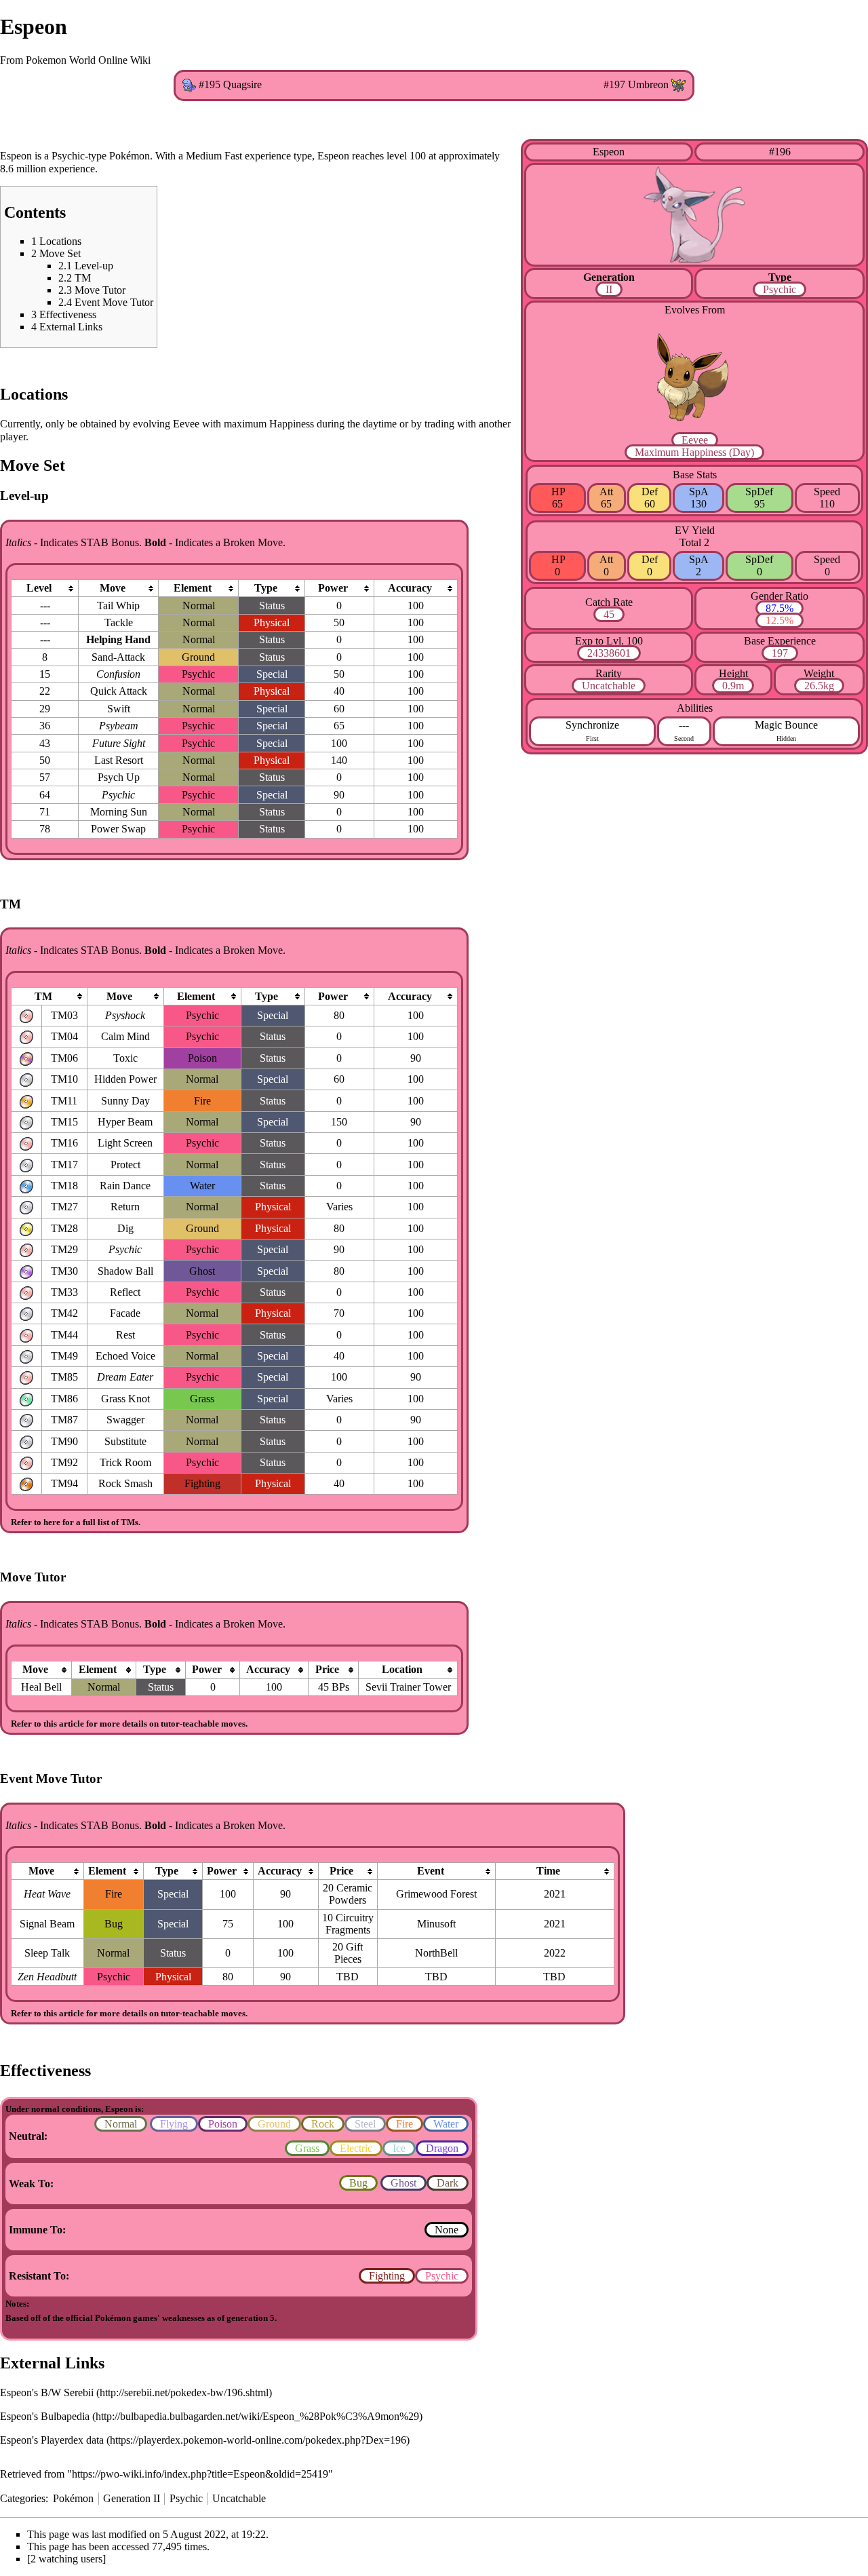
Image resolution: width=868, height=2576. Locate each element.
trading (439, 424)
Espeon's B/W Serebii (47, 2392)
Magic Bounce (786, 725)
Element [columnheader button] (193, 588)
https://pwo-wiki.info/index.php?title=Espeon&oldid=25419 (200, 2474)
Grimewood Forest (436, 1894)
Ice (399, 2148)
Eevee (695, 440)
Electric (356, 2148)
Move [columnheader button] (113, 588)
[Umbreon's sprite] (678, 84)
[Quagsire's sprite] (189, 84)
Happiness (704, 452)
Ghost (403, 2183)
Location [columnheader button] (402, 1669)
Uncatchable (609, 686)
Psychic (780, 289)
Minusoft (436, 1924)
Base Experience (780, 641)
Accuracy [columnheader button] (410, 588)
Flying (174, 2124)
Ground (274, 2124)
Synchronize (592, 725)
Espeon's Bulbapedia (45, 2416)
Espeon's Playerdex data (52, 2440)
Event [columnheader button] (431, 1871)
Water (446, 2124)
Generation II (132, 2498)
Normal (121, 2124)
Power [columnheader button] (333, 588)
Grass (307, 2148)
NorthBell (436, 1953)
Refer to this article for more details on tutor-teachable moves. (129, 1724)
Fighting (387, 2276)
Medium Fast (214, 156)
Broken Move (253, 542)
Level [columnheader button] (39, 588)
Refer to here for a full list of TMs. (76, 1522)
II (609, 289)
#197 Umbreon (636, 84)
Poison (223, 2124)
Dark (448, 2183)
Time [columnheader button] (548, 1871)
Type (780, 277)
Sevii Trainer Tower (408, 1687)
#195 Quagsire (230, 84)
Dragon (442, 2148)
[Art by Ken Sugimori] (694, 214)
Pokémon (73, 2498)
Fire (405, 2124)
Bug (358, 2183)
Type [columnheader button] (266, 588)
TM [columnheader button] (43, 996)
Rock (323, 2124)
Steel (365, 2124)
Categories (23, 2498)
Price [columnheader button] (327, 1669)
